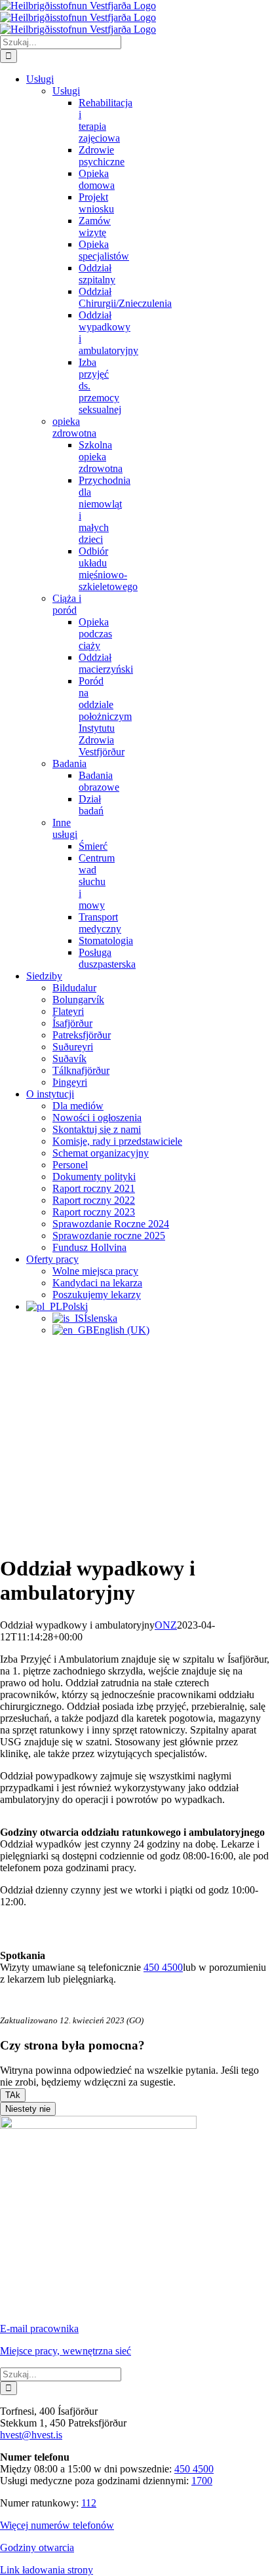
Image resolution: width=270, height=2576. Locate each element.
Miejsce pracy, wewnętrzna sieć (66, 2351)
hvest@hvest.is (31, 2435)
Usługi (66, 91)
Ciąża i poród (67, 604)
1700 (202, 2481)
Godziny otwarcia (37, 2547)
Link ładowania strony (47, 2570)
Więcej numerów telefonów (57, 2525)
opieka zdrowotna (74, 427)
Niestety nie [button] (28, 2109)
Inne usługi (65, 828)
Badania (69, 763)
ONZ (166, 1625)
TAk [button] (13, 2095)
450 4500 (163, 1967)
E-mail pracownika (39, 2328)
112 (89, 2503)
